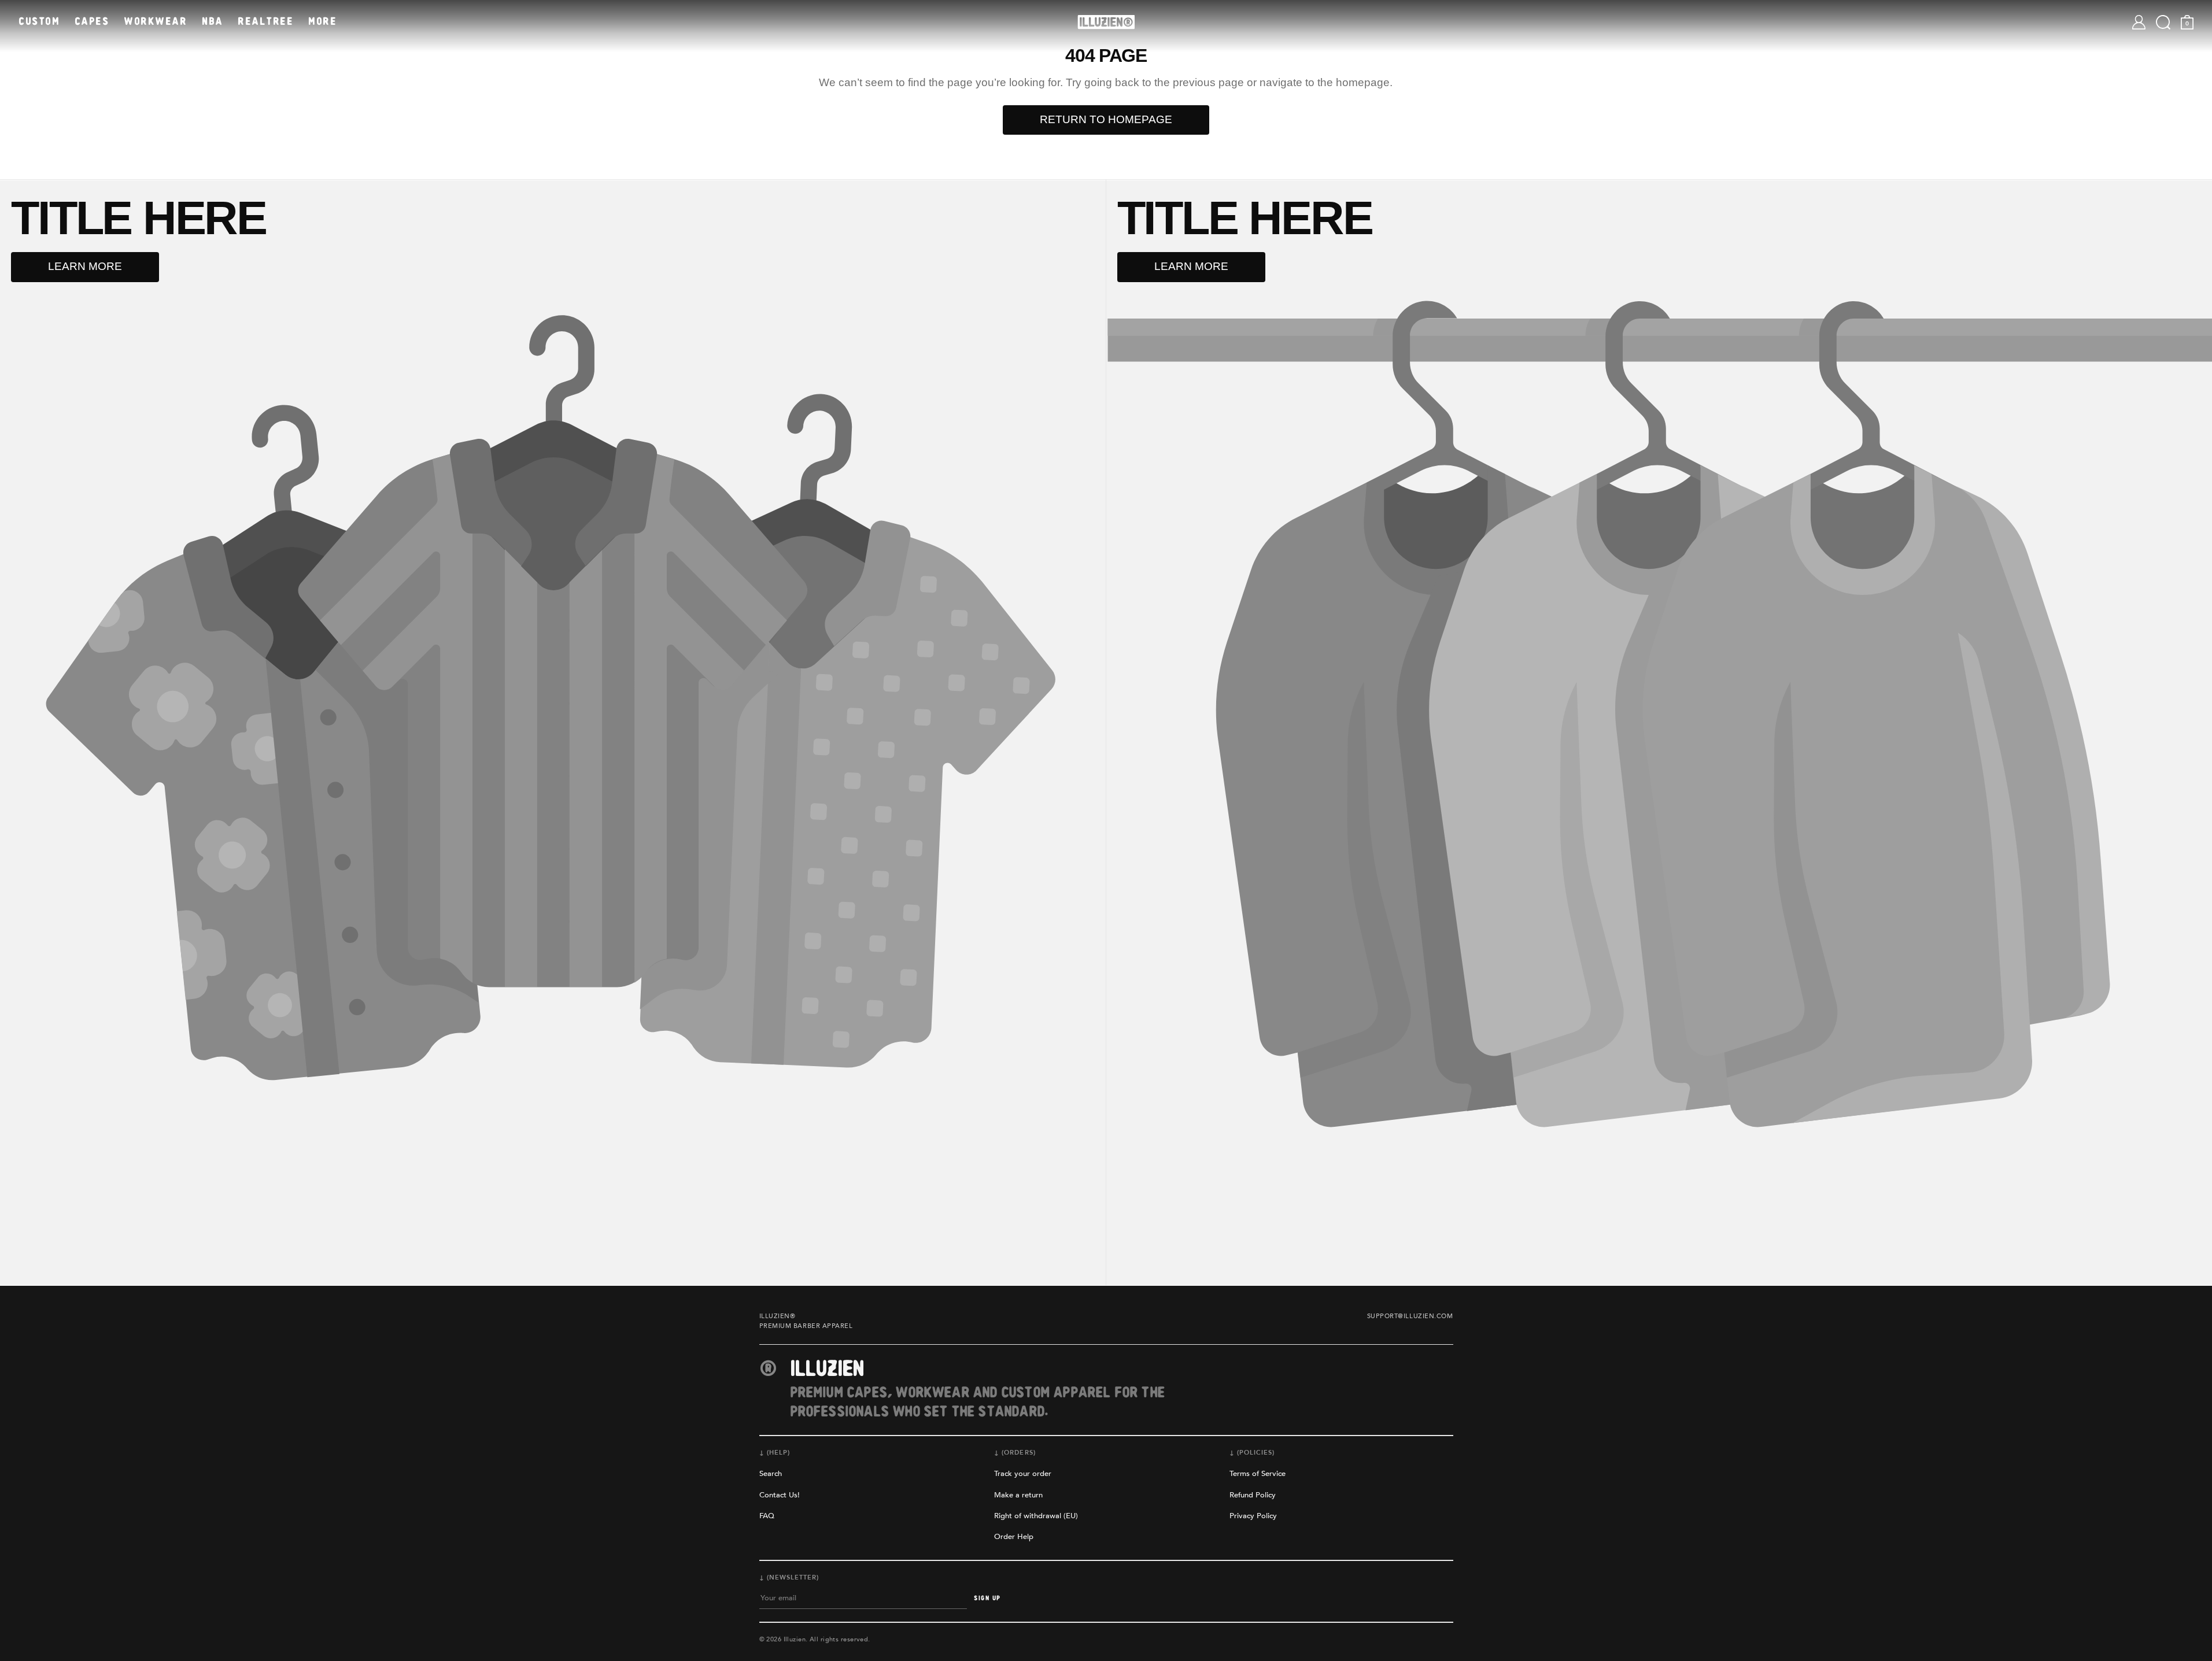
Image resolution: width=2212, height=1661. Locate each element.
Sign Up (987, 1598)
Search (771, 1474)
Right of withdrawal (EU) (1036, 1516)
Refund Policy (1253, 1495)
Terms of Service (1258, 1474)
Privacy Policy (1253, 1516)
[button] (2163, 22)
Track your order (1023, 1474)
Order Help (1014, 1537)
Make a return (1018, 1495)
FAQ (767, 1516)
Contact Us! (780, 1495)
